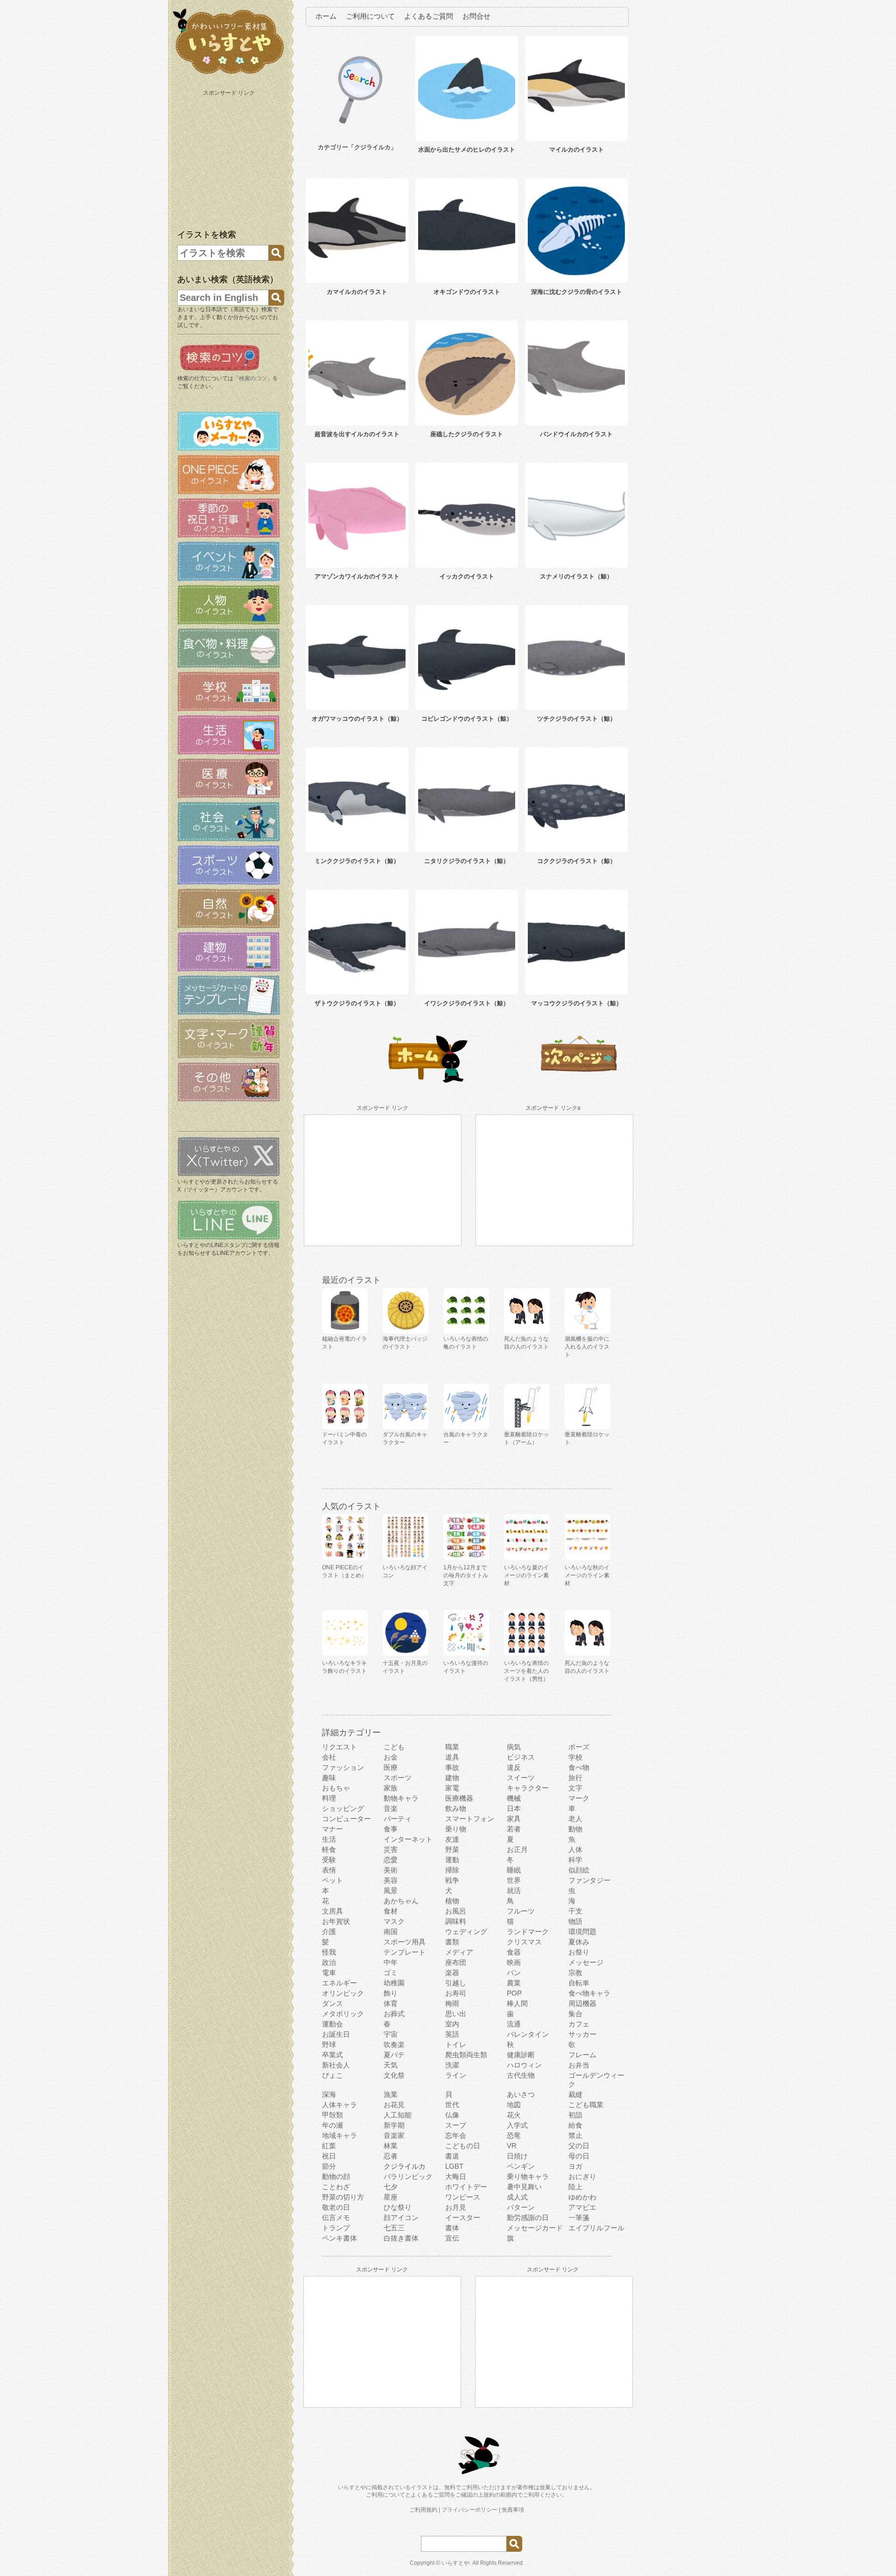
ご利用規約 (423, 2510)
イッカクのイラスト (467, 576)
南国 (391, 1932)
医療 (391, 1767)
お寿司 (456, 1993)
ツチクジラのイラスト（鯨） (577, 719)
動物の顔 (336, 2176)
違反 (514, 1767)
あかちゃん (401, 1901)
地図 (514, 2105)
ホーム (326, 16)
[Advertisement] (230, 158)
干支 (575, 1911)
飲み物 (456, 1808)
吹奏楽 (394, 2044)
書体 (452, 2228)
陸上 (575, 2187)
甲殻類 (332, 2115)
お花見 (394, 2105)
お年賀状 (336, 1921)
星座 (391, 2197)
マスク (394, 1921)
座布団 (456, 1962)
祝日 (329, 2156)
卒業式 (332, 2055)
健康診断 (521, 2055)
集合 (575, 2014)
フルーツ (521, 1911)
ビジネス (521, 1757)
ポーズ (579, 1747)
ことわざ (336, 2187)
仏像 (452, 2115)
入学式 (517, 2125)
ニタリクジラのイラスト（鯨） (467, 861)
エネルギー (339, 1983)
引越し (456, 1983)
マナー (332, 1829)
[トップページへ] (229, 74)
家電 (452, 1788)
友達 (452, 1839)
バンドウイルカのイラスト (576, 434)
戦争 (452, 1880)
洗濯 (452, 2065)
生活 (329, 1839)
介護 (329, 1932)
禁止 (575, 2135)
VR (512, 2146)
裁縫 (575, 2094)
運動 (452, 1860)
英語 (452, 2034)
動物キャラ (401, 1798)
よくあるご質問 (429, 16)
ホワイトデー (466, 2187)
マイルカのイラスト (577, 150)
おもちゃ (336, 1788)
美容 (391, 1880)
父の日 (579, 2146)
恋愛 (391, 1860)
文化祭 (394, 2075)
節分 (329, 2166)
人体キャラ (339, 2105)
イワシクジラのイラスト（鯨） (467, 1003)
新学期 (394, 2125)
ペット (332, 1880)
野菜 (452, 1849)
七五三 (394, 2228)
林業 (391, 2146)
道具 (452, 1757)
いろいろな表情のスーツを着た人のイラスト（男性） (526, 1671)
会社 (329, 1757)
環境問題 (582, 1932)
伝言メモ (336, 2217)
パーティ (398, 1819)
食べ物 (579, 1767)
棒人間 (517, 2003)
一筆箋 (579, 2217)
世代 (452, 2105)
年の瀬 (332, 2125)
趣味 (329, 1778)
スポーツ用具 (405, 1942)
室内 (452, 2024)
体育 (391, 2003)
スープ (456, 2125)
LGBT (454, 2166)
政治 (329, 1962)
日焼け (517, 2156)
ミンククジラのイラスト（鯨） (357, 861)
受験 (329, 1860)
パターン (521, 2207)
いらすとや (455, 2563)
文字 (575, 1788)
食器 (514, 1952)
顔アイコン (401, 2217)
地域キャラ (339, 2135)
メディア (459, 1952)
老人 (575, 1819)
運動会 (332, 2024)
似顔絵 (579, 1870)
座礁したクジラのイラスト (467, 434)
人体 (575, 1849)
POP (514, 1993)
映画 (514, 1962)
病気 (514, 1747)
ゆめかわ (582, 2197)
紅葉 (329, 2146)
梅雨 (452, 2003)
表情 (329, 1870)
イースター (463, 2217)
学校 (575, 1757)
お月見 (456, 2207)
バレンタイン (528, 2034)
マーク (579, 1798)
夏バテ (394, 2055)
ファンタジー (589, 1880)
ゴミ (391, 1973)
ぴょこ (332, 2075)
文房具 (332, 1911)
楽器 (452, 1973)
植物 (452, 1901)
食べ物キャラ (589, 1993)
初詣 (575, 2115)
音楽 (391, 1808)
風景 (391, 1890)
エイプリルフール (596, 2228)
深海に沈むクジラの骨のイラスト (577, 292)
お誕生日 (336, 2034)
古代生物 (521, 2075)
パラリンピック (408, 2176)
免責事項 (513, 2510)
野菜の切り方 (343, 2197)
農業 (514, 1983)
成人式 (517, 2197)
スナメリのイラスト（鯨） (576, 576)
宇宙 (391, 2034)
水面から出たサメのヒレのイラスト (467, 150)
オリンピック (343, 1993)
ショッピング (343, 1808)
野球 (329, 2044)
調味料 (456, 1921)
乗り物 (456, 1829)
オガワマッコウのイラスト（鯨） (357, 719)
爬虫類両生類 (466, 2055)
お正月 (517, 1849)
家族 (391, 1788)
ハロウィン (524, 2065)
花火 (514, 2115)
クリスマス (524, 1942)
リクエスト (339, 1747)
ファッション (343, 1767)
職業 (452, 1747)
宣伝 (452, 2238)
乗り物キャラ (528, 2176)
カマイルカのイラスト (357, 292)
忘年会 (456, 2135)
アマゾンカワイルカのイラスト (357, 576)
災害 (391, 1849)
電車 (329, 1973)
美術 (391, 1870)
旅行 (575, 1778)
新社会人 (336, 2065)
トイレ (456, 2044)
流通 (514, 2024)
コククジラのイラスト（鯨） (577, 861)
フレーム (582, 2055)
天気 (391, 2065)
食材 (391, 1911)
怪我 (329, 1952)
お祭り (579, 1952)
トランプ (336, 2228)
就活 (514, 1890)
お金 (391, 1757)
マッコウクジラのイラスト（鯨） (577, 1003)
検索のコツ (253, 378)
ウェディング (466, 1932)
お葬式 (394, 2014)
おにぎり (582, 2176)
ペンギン (521, 2166)
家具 (514, 1819)
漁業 (391, 2094)
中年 (391, 1962)
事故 (452, 1767)
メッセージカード (535, 2228)
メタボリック (343, 2014)
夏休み (579, 1942)
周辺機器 (582, 2003)
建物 (452, 1778)
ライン (456, 2075)
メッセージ (586, 1962)
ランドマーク (528, 1932)
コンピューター (346, 1819)
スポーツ (398, 1778)
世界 (514, 1880)
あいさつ (521, 2094)
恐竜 (514, 2135)
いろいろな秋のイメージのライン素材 (587, 1575)
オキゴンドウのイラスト (467, 292)
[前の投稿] (579, 1081)
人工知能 (398, 2115)
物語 (575, 1921)
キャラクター (528, 1788)
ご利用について (370, 16)
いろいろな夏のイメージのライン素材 (526, 1575)
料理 (329, 1798)
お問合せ (476, 16)
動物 (575, 1829)
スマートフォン (470, 1819)
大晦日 (456, 2176)
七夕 (391, 2187)
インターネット (408, 1839)
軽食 (329, 1849)
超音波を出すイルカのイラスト (357, 434)
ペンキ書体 (339, 2238)
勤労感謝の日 (528, 2217)
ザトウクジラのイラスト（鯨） (357, 1003)
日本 (514, 1808)
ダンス (332, 2003)
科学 (575, 1860)
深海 (329, 2094)
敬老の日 (336, 2207)
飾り (391, 1993)
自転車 (579, 1983)
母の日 (579, 2156)
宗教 (575, 1973)
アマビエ (582, 2207)
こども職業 (586, 2105)
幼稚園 (394, 1983)
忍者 (391, 2156)
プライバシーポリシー (469, 2510)
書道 (452, 2156)
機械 (514, 1798)
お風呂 (456, 1911)
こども (394, 1747)
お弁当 (579, 2065)
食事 (391, 1829)
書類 (452, 1942)
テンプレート (405, 1952)
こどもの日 (463, 2146)
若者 (514, 1829)
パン (514, 1973)
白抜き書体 (401, 2238)
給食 (575, 2125)
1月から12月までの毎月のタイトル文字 (466, 1575)
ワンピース (463, 2197)
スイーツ (521, 1778)
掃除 (452, 1870)
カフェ (579, 2024)
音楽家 (394, 2135)
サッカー (582, 2034)
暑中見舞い (524, 2187)
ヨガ (575, 2166)
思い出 (456, 2014)
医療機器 (459, 1798)
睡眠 (514, 1870)
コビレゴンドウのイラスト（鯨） (467, 719)
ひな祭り (398, 2207)
